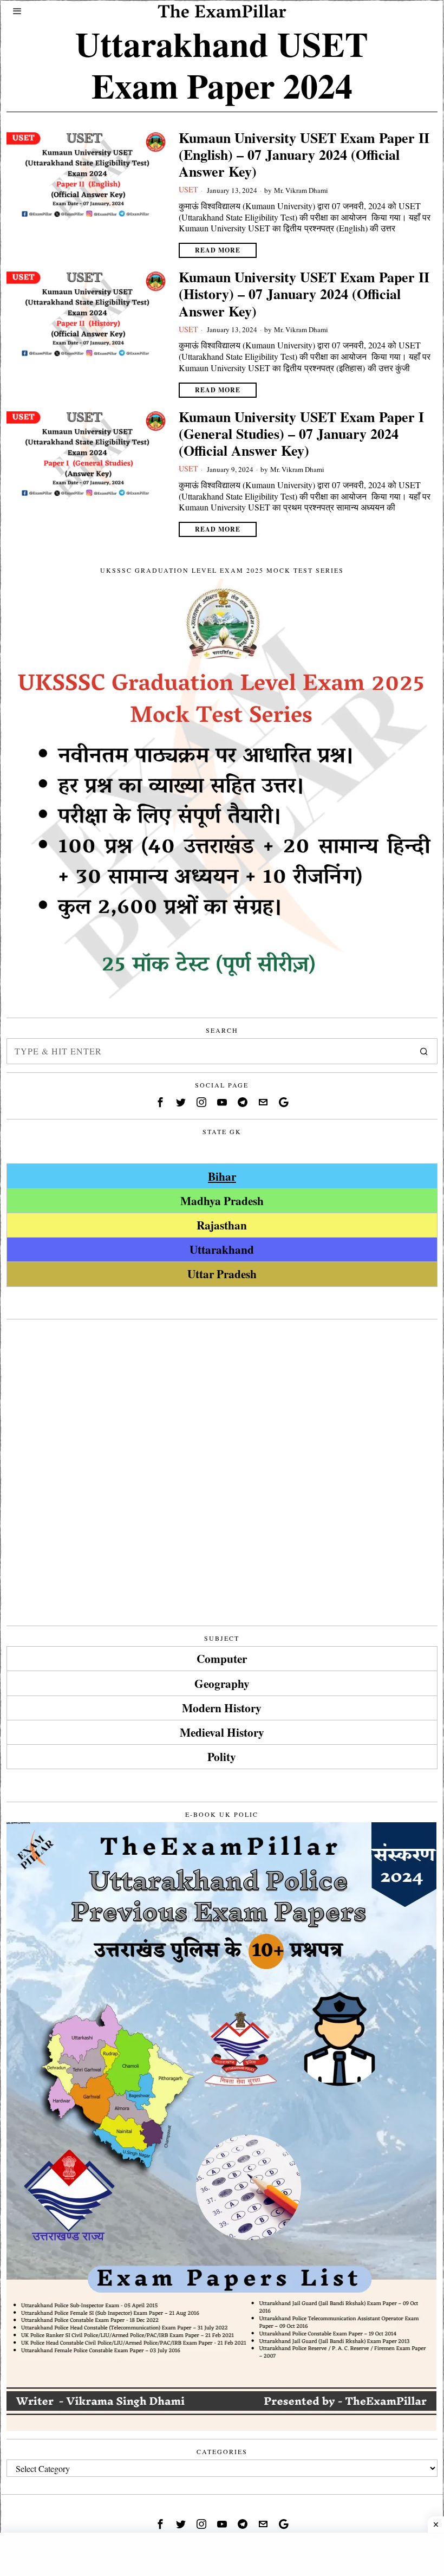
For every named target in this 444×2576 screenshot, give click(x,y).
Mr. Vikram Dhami (301, 190)
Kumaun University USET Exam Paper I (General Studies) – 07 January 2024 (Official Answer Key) (301, 434)
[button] (425, 1051)
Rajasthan (222, 1225)
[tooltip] (160, 1102)
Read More (218, 250)
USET (188, 189)
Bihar (222, 1176)
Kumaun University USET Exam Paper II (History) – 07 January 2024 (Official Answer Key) (304, 294)
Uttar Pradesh (222, 1274)
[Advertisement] (222, 1403)
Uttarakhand (222, 1249)
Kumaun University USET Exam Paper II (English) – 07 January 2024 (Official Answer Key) (304, 155)
